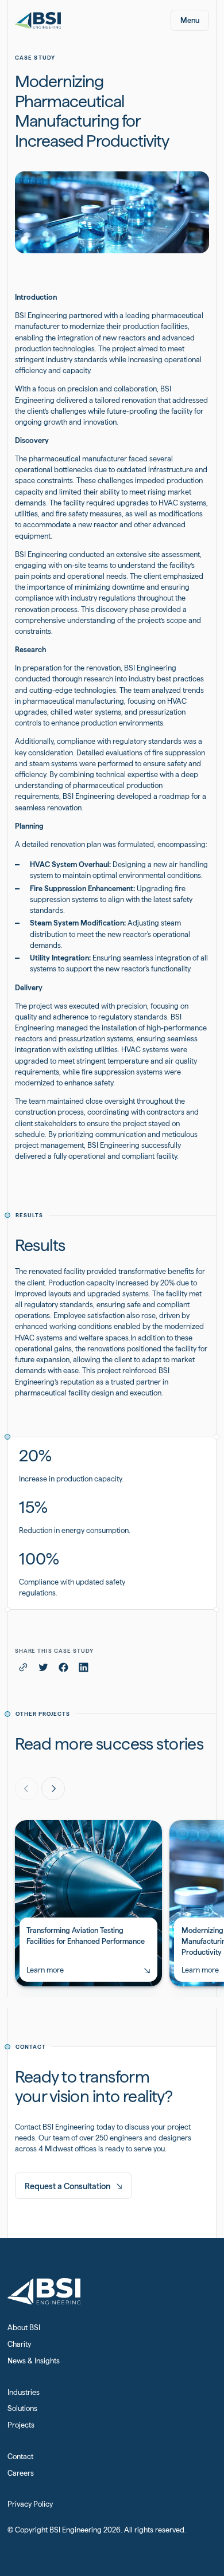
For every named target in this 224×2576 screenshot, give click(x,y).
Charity (19, 2344)
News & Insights (34, 2361)
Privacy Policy (30, 2504)
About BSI (24, 2328)
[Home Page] (38, 20)
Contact (20, 2457)
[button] (190, 20)
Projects (21, 2425)
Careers (21, 2473)
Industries (24, 2392)
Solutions (22, 2408)
